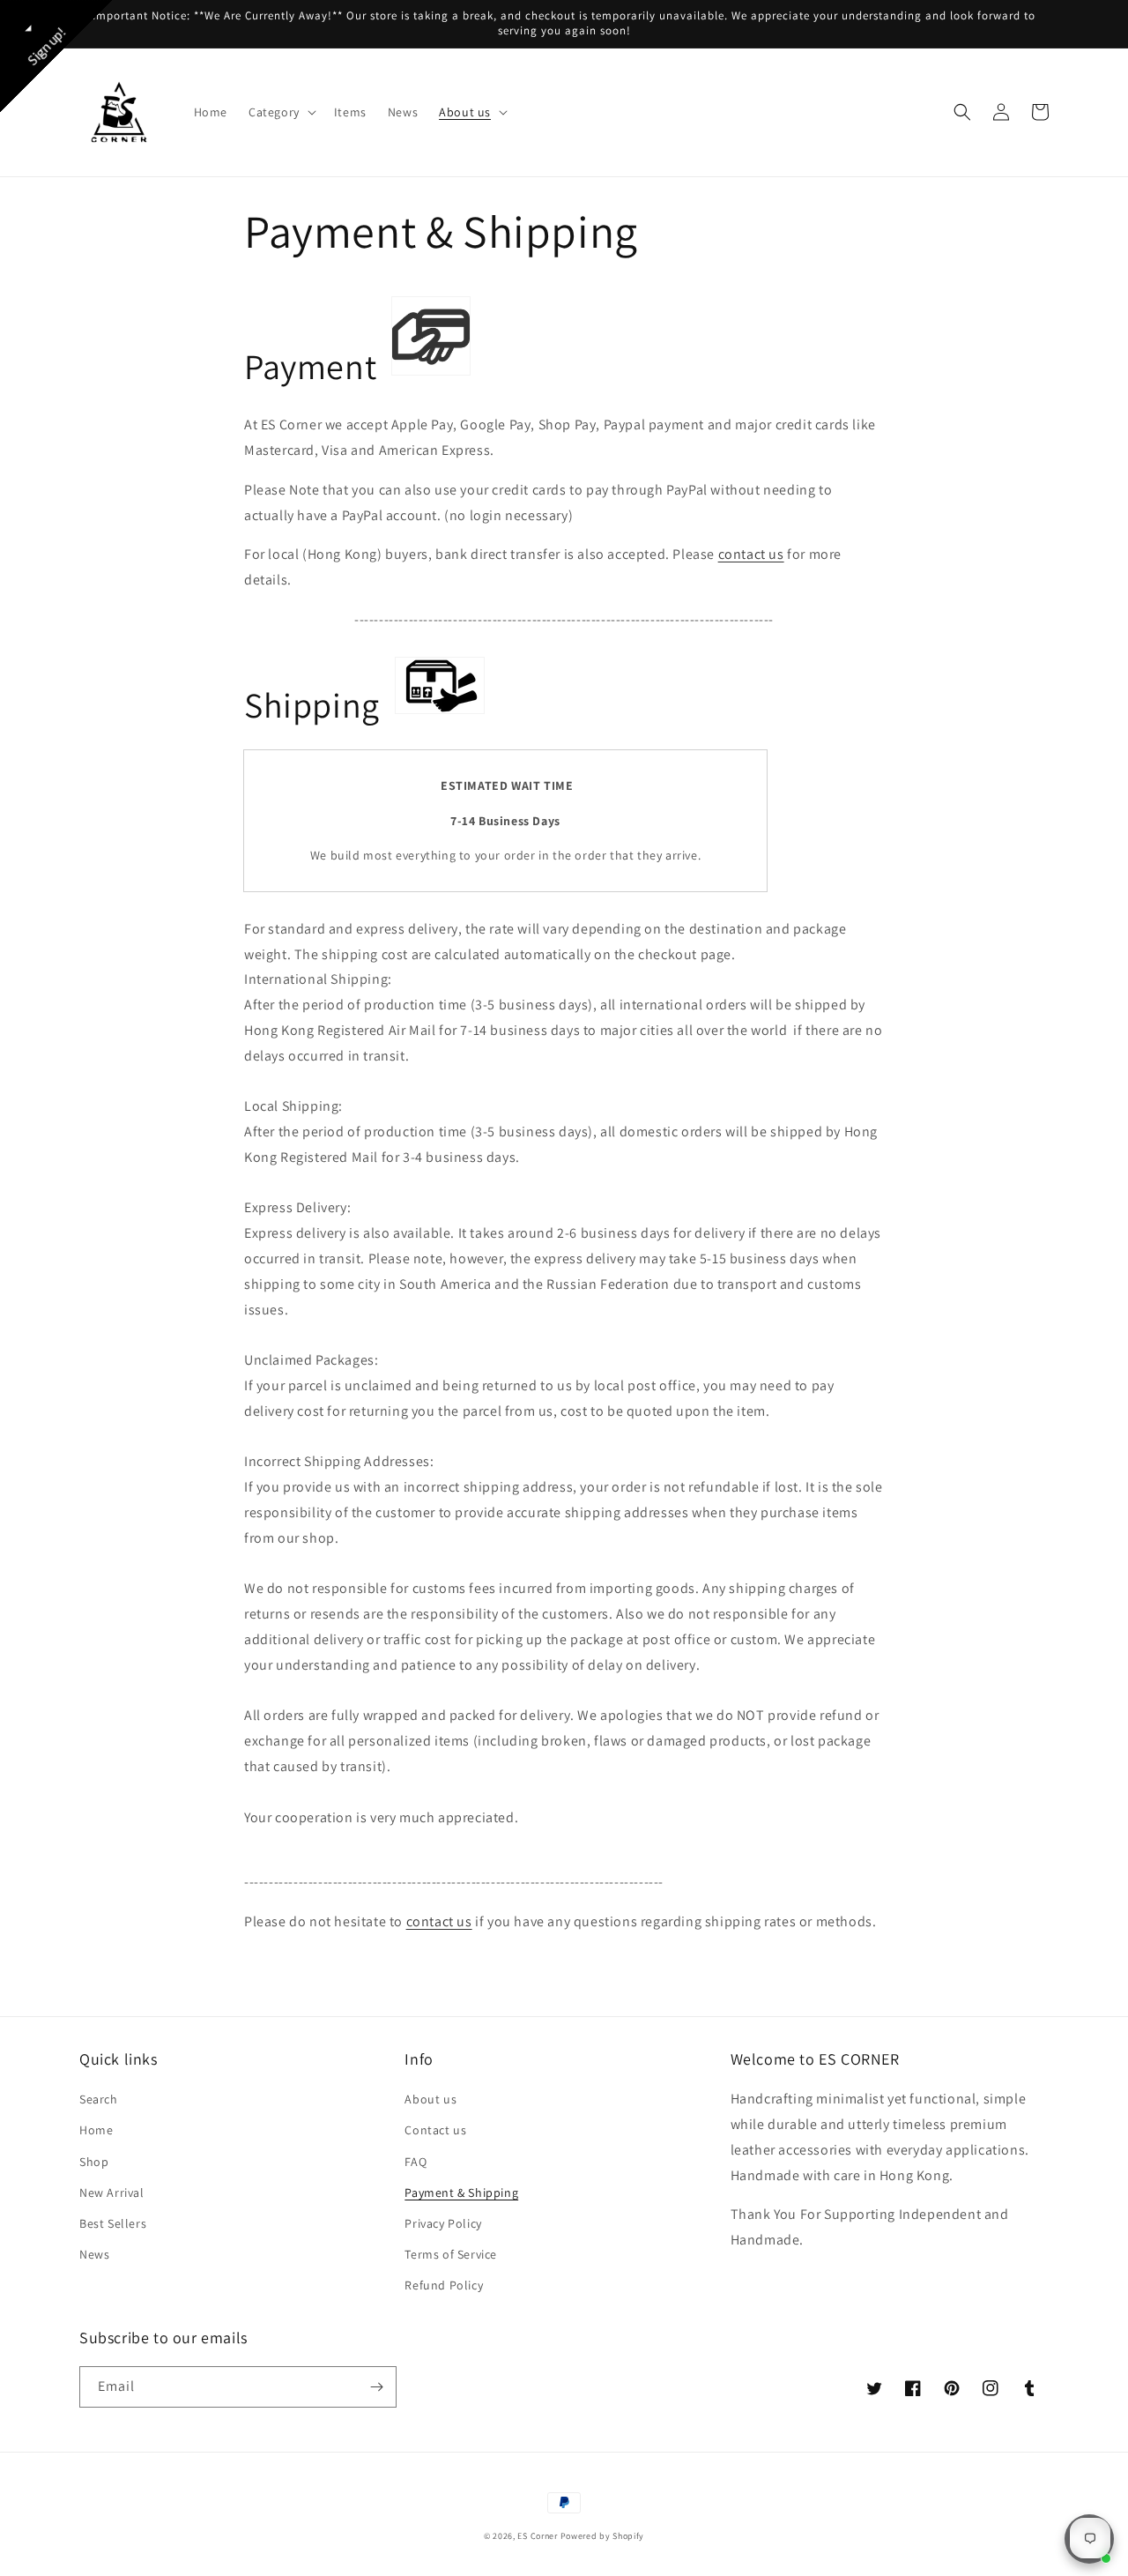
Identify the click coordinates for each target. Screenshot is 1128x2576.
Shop (94, 2162)
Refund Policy (444, 2285)
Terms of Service (451, 2254)
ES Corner (537, 2536)
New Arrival (112, 2193)
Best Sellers (113, 2223)
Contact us (435, 2130)
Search (99, 2099)
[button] (281, 112)
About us (430, 2099)
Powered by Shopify (603, 2536)
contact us (751, 554)
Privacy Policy (443, 2223)
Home (96, 2130)
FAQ (416, 2162)
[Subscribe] (376, 2387)
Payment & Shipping (461, 2193)
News (94, 2254)
